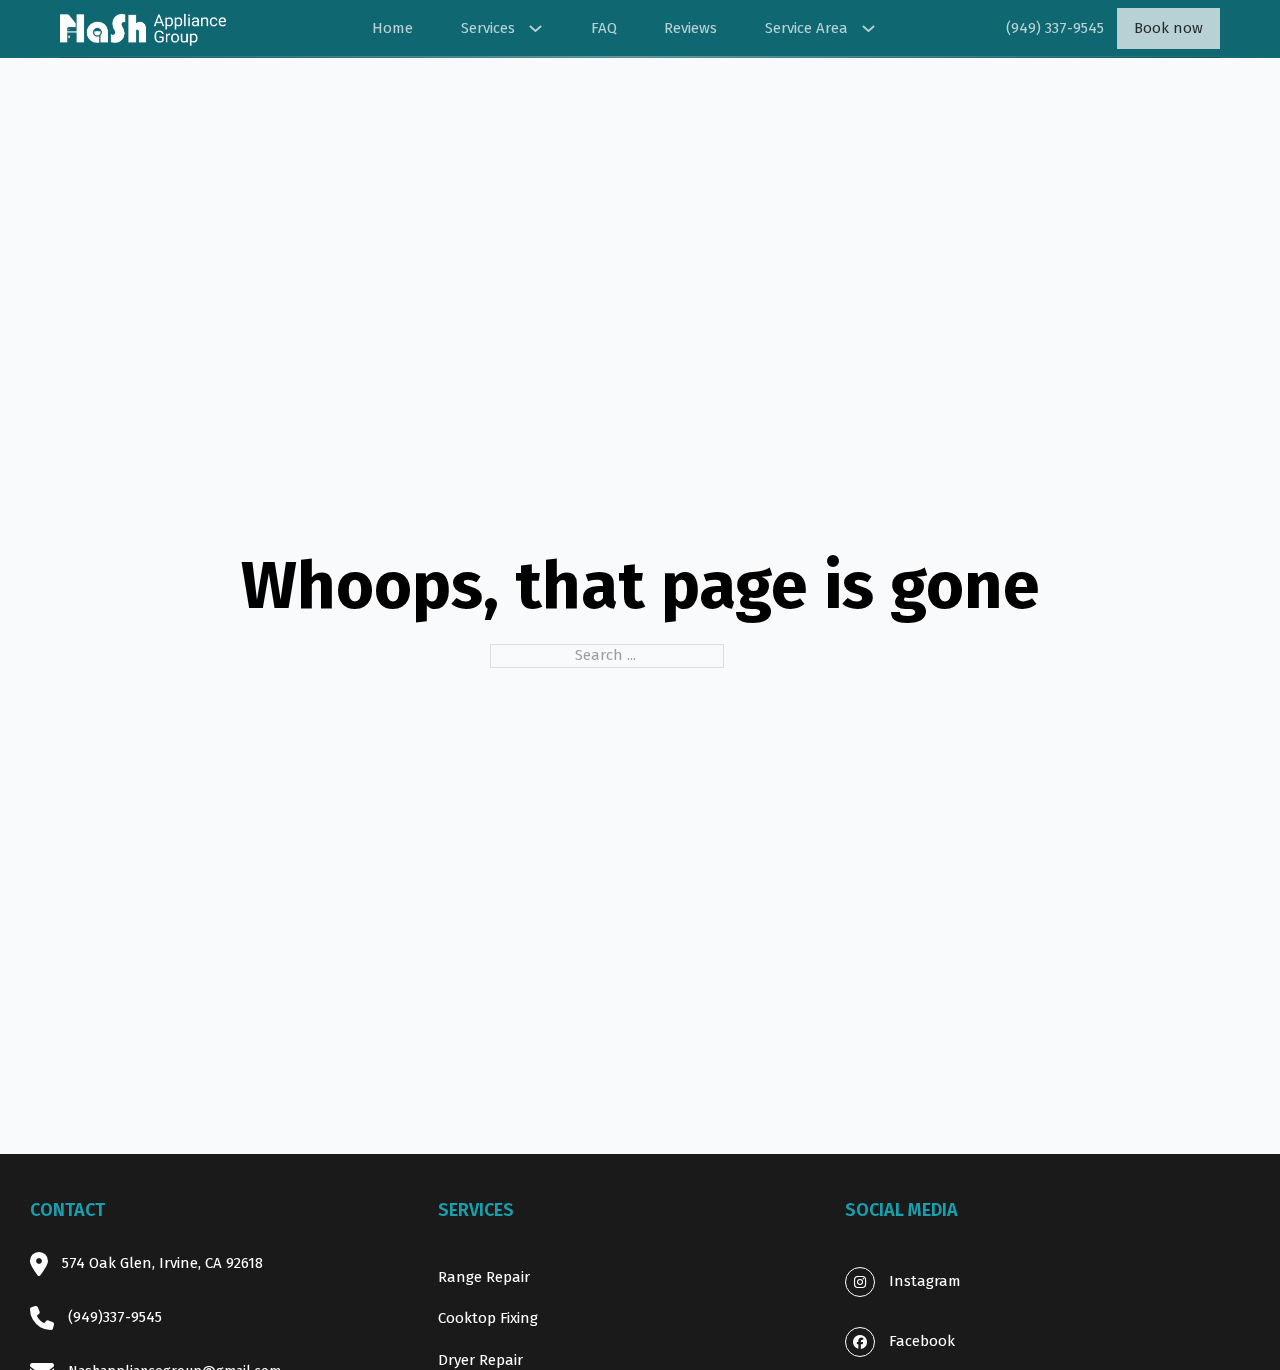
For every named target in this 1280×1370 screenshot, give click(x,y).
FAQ (604, 28)
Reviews (690, 28)
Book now (1168, 28)
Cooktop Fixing (488, 1318)
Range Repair (484, 1277)
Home (392, 28)
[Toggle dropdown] (535, 28)
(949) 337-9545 (1055, 28)
